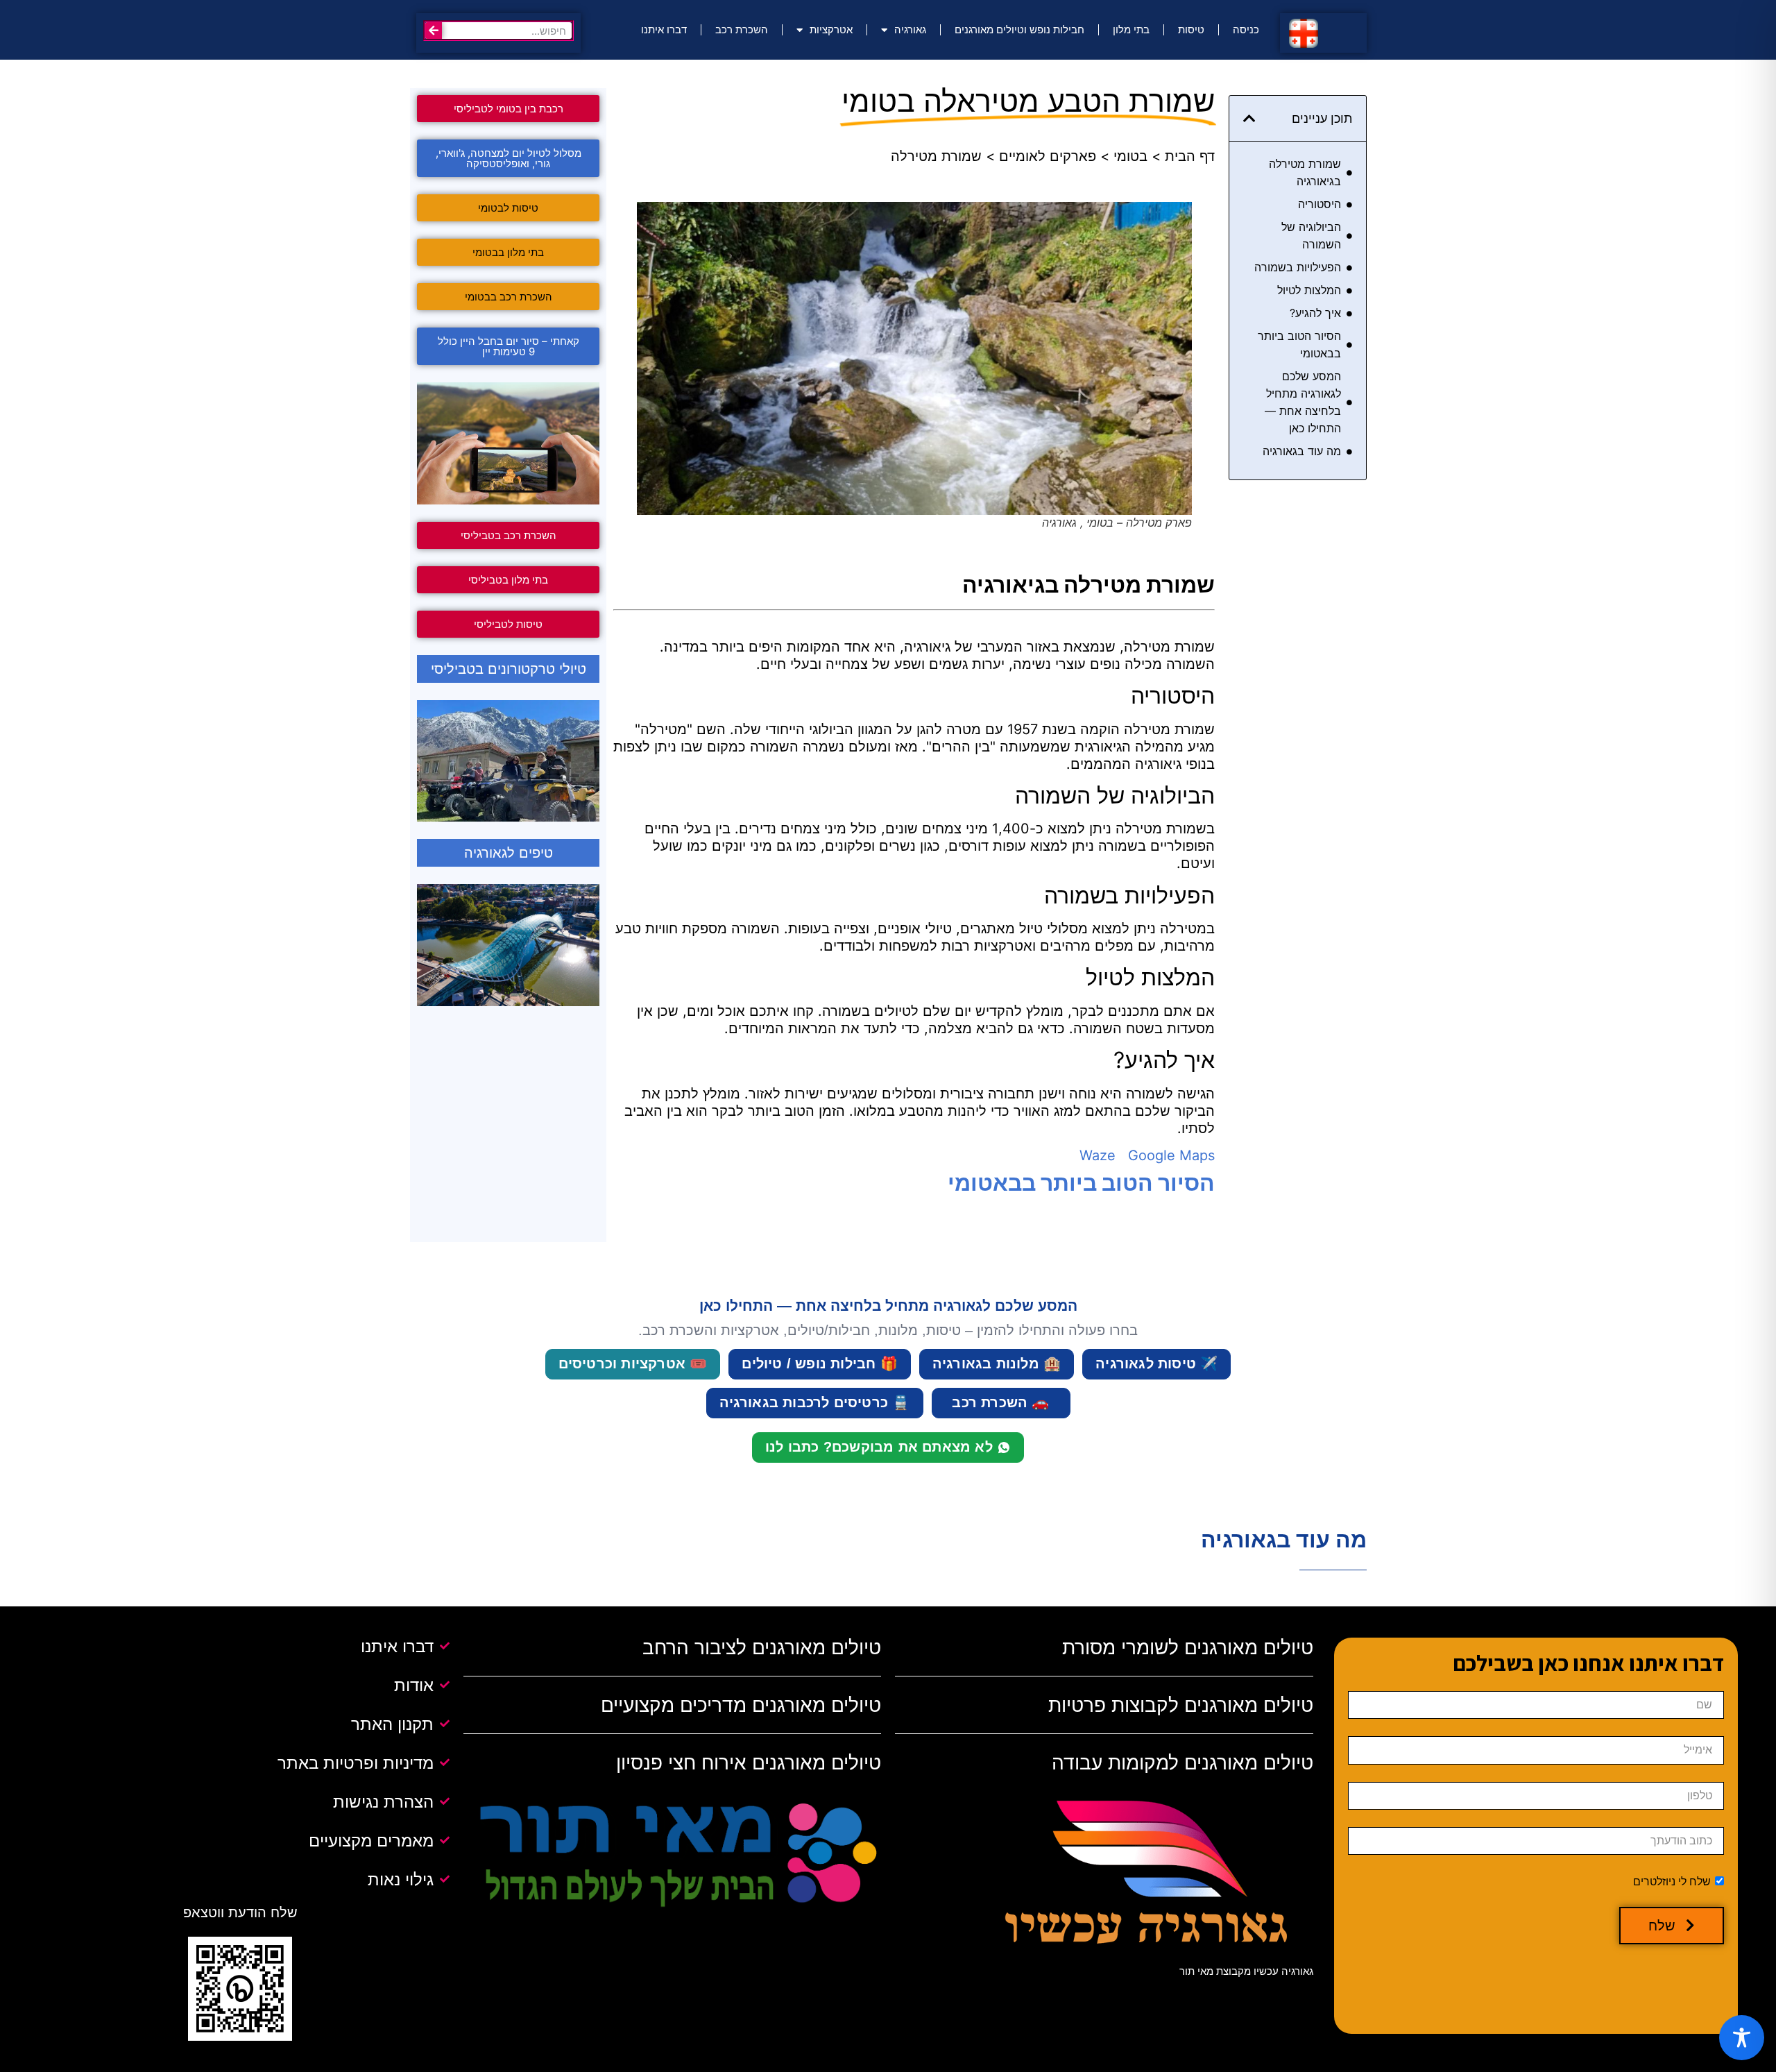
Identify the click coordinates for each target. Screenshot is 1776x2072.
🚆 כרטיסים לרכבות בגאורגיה (815, 1402)
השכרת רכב (742, 29)
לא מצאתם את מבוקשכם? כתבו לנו (879, 1447)
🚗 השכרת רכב (1000, 1402)
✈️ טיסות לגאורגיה (1156, 1364)
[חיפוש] (434, 31)
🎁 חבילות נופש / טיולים (819, 1364)
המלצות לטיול (1309, 290)
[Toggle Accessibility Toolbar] (1742, 2038)
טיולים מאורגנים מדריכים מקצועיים (741, 1705)
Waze (1098, 1155)
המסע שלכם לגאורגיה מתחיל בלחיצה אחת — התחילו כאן (1303, 402)
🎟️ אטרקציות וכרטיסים (633, 1364)
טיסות (1191, 29)
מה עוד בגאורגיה (1302, 451)
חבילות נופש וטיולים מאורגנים (1019, 29)
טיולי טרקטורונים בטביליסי (509, 669)
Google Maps (1171, 1155)
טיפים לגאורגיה (509, 853)
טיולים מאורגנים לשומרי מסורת (1188, 1647)
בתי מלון (1131, 29)
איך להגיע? (1315, 313)
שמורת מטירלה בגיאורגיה (1305, 172)
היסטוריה (1320, 204)
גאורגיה (910, 29)
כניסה (1246, 29)
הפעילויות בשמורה (1298, 267)
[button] (1249, 119)
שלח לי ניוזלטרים (1672, 1882)
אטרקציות (831, 29)
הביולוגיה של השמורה (1311, 236)
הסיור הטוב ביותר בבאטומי (1299, 345)
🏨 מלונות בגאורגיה (997, 1364)
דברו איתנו (664, 29)
